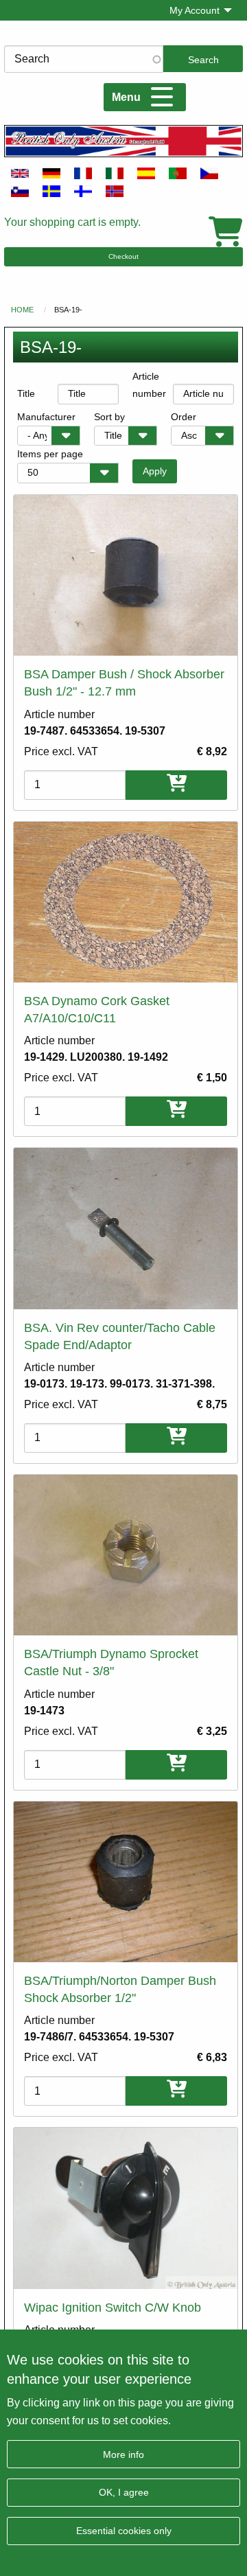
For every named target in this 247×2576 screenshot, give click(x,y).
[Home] (123, 141)
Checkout (123, 256)
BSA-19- (68, 310)
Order (184, 417)
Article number (149, 385)
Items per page (50, 454)
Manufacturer (46, 417)
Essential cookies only (124, 2531)
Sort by (109, 417)
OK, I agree (124, 2492)
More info (123, 2454)
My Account (195, 10)
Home (22, 310)
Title (26, 393)
